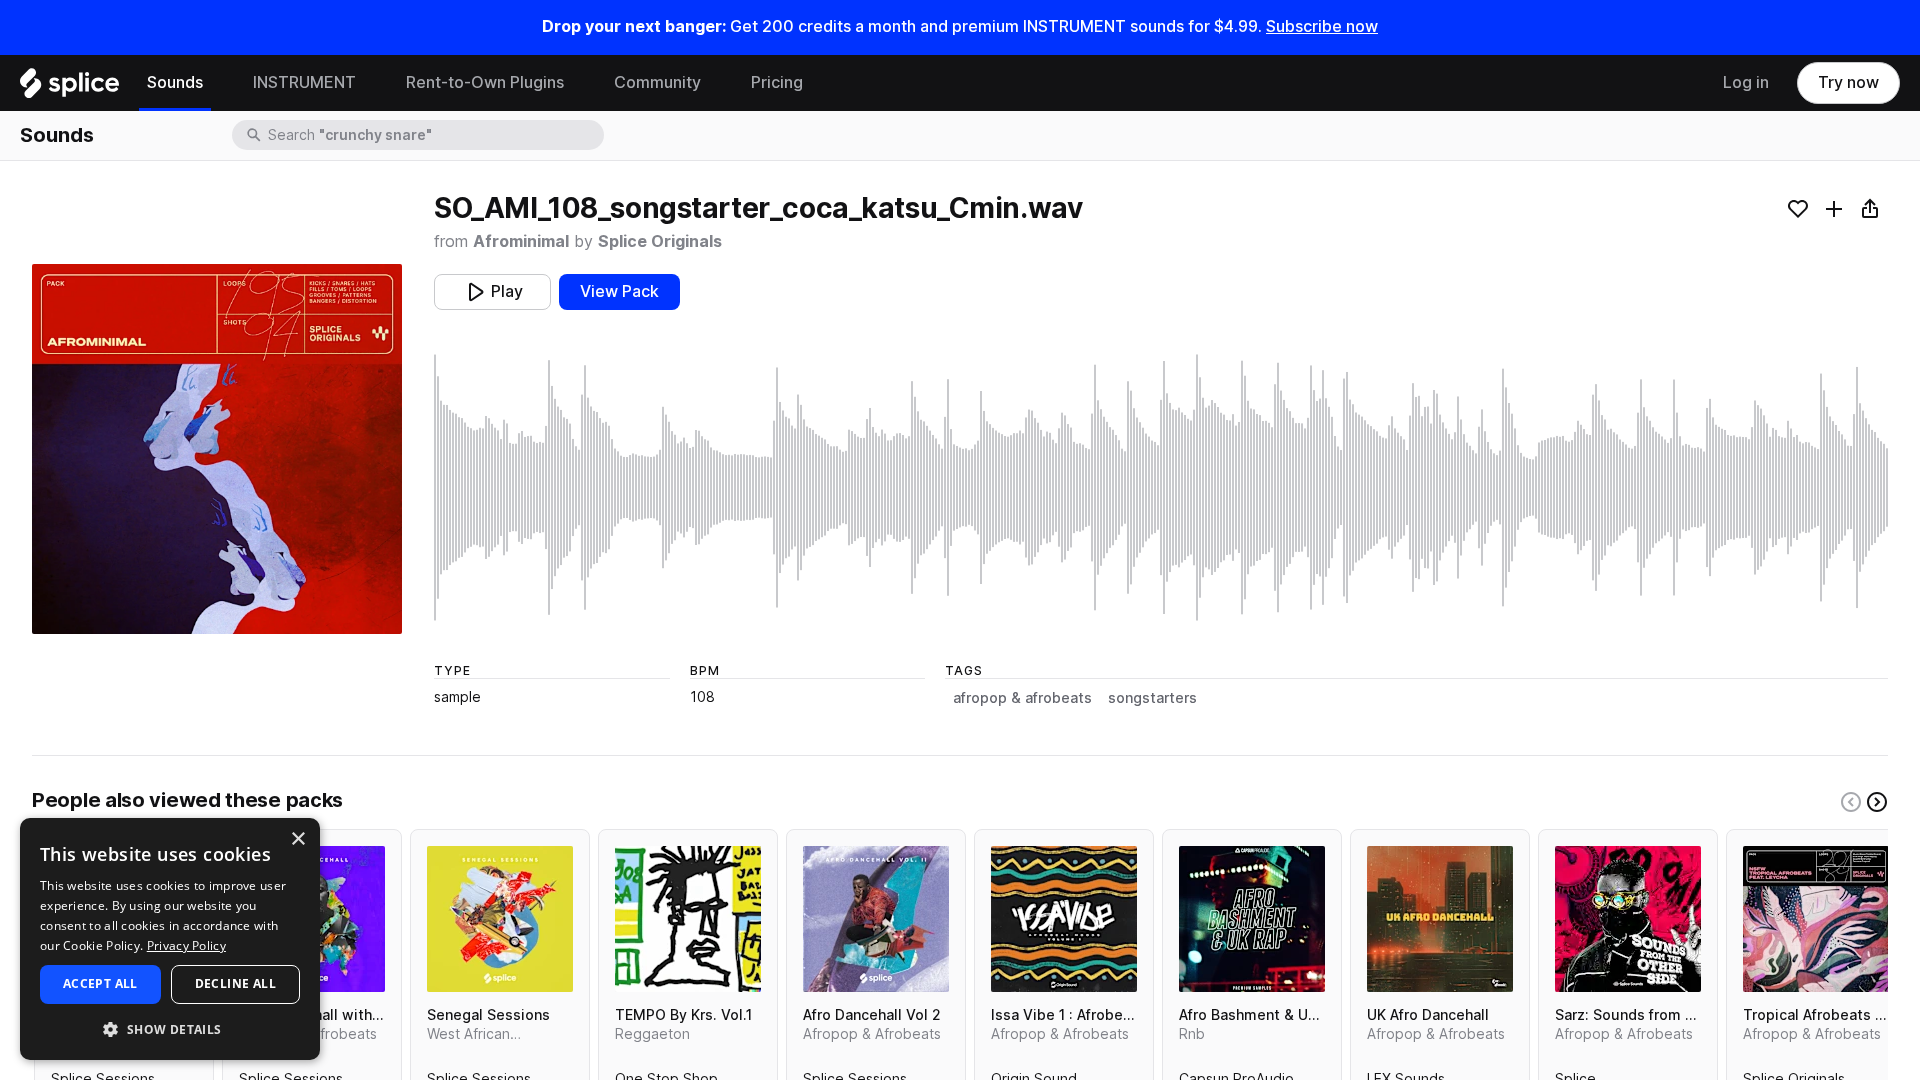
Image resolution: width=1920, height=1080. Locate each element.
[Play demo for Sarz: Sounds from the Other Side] (1628, 919)
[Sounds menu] (218, 83)
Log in (1746, 82)
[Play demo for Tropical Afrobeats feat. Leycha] (1816, 919)
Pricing (777, 82)
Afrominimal (521, 241)
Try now (1848, 82)
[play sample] (1161, 487)
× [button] (297, 839)
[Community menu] (716, 83)
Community (657, 82)
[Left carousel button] (1851, 802)
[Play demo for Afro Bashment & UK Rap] (1252, 919)
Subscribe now (1322, 26)
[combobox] (434, 135)
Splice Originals (660, 241)
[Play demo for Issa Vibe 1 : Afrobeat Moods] (1064, 919)
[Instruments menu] (371, 83)
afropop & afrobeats (1022, 698)
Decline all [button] (235, 983)
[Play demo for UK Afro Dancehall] (1440, 919)
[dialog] (170, 939)
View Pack (619, 291)
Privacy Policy (186, 945)
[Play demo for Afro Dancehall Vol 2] (876, 919)
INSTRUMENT (304, 82)
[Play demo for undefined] (217, 449)
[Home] (69, 88)
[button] (170, 1028)
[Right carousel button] (1877, 802)
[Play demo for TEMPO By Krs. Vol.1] (688, 919)
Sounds (175, 82)
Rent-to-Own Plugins (485, 82)
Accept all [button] (100, 983)
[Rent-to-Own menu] (579, 83)
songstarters (1152, 698)
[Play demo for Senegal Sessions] (500, 919)
